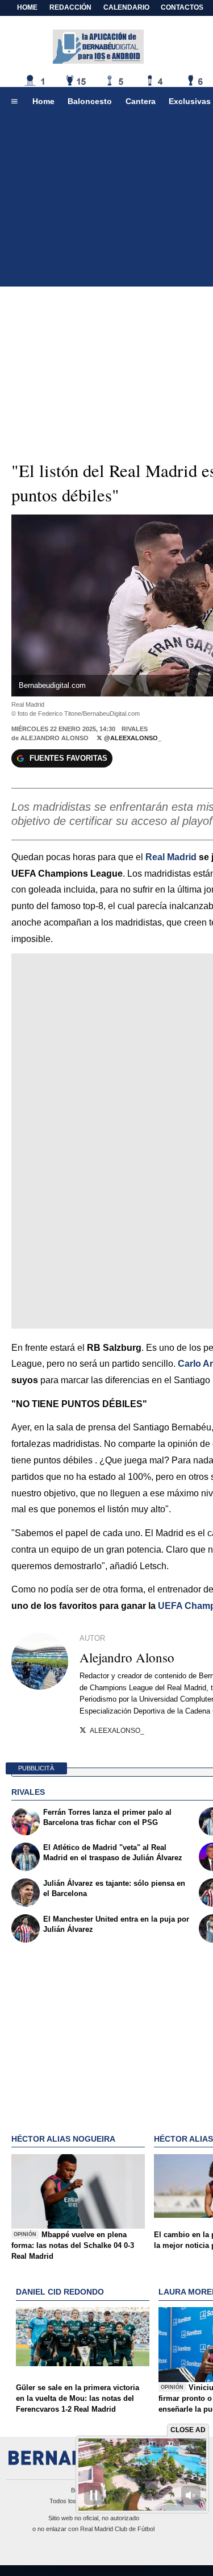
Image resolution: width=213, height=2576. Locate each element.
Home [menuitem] (43, 101)
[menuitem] (14, 102)
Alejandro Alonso (55, 738)
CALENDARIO (126, 7)
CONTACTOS (182, 7)
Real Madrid (171, 857)
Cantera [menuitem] (141, 101)
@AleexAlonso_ (132, 738)
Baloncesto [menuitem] (90, 101)
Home (27, 7)
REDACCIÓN (70, 7)
